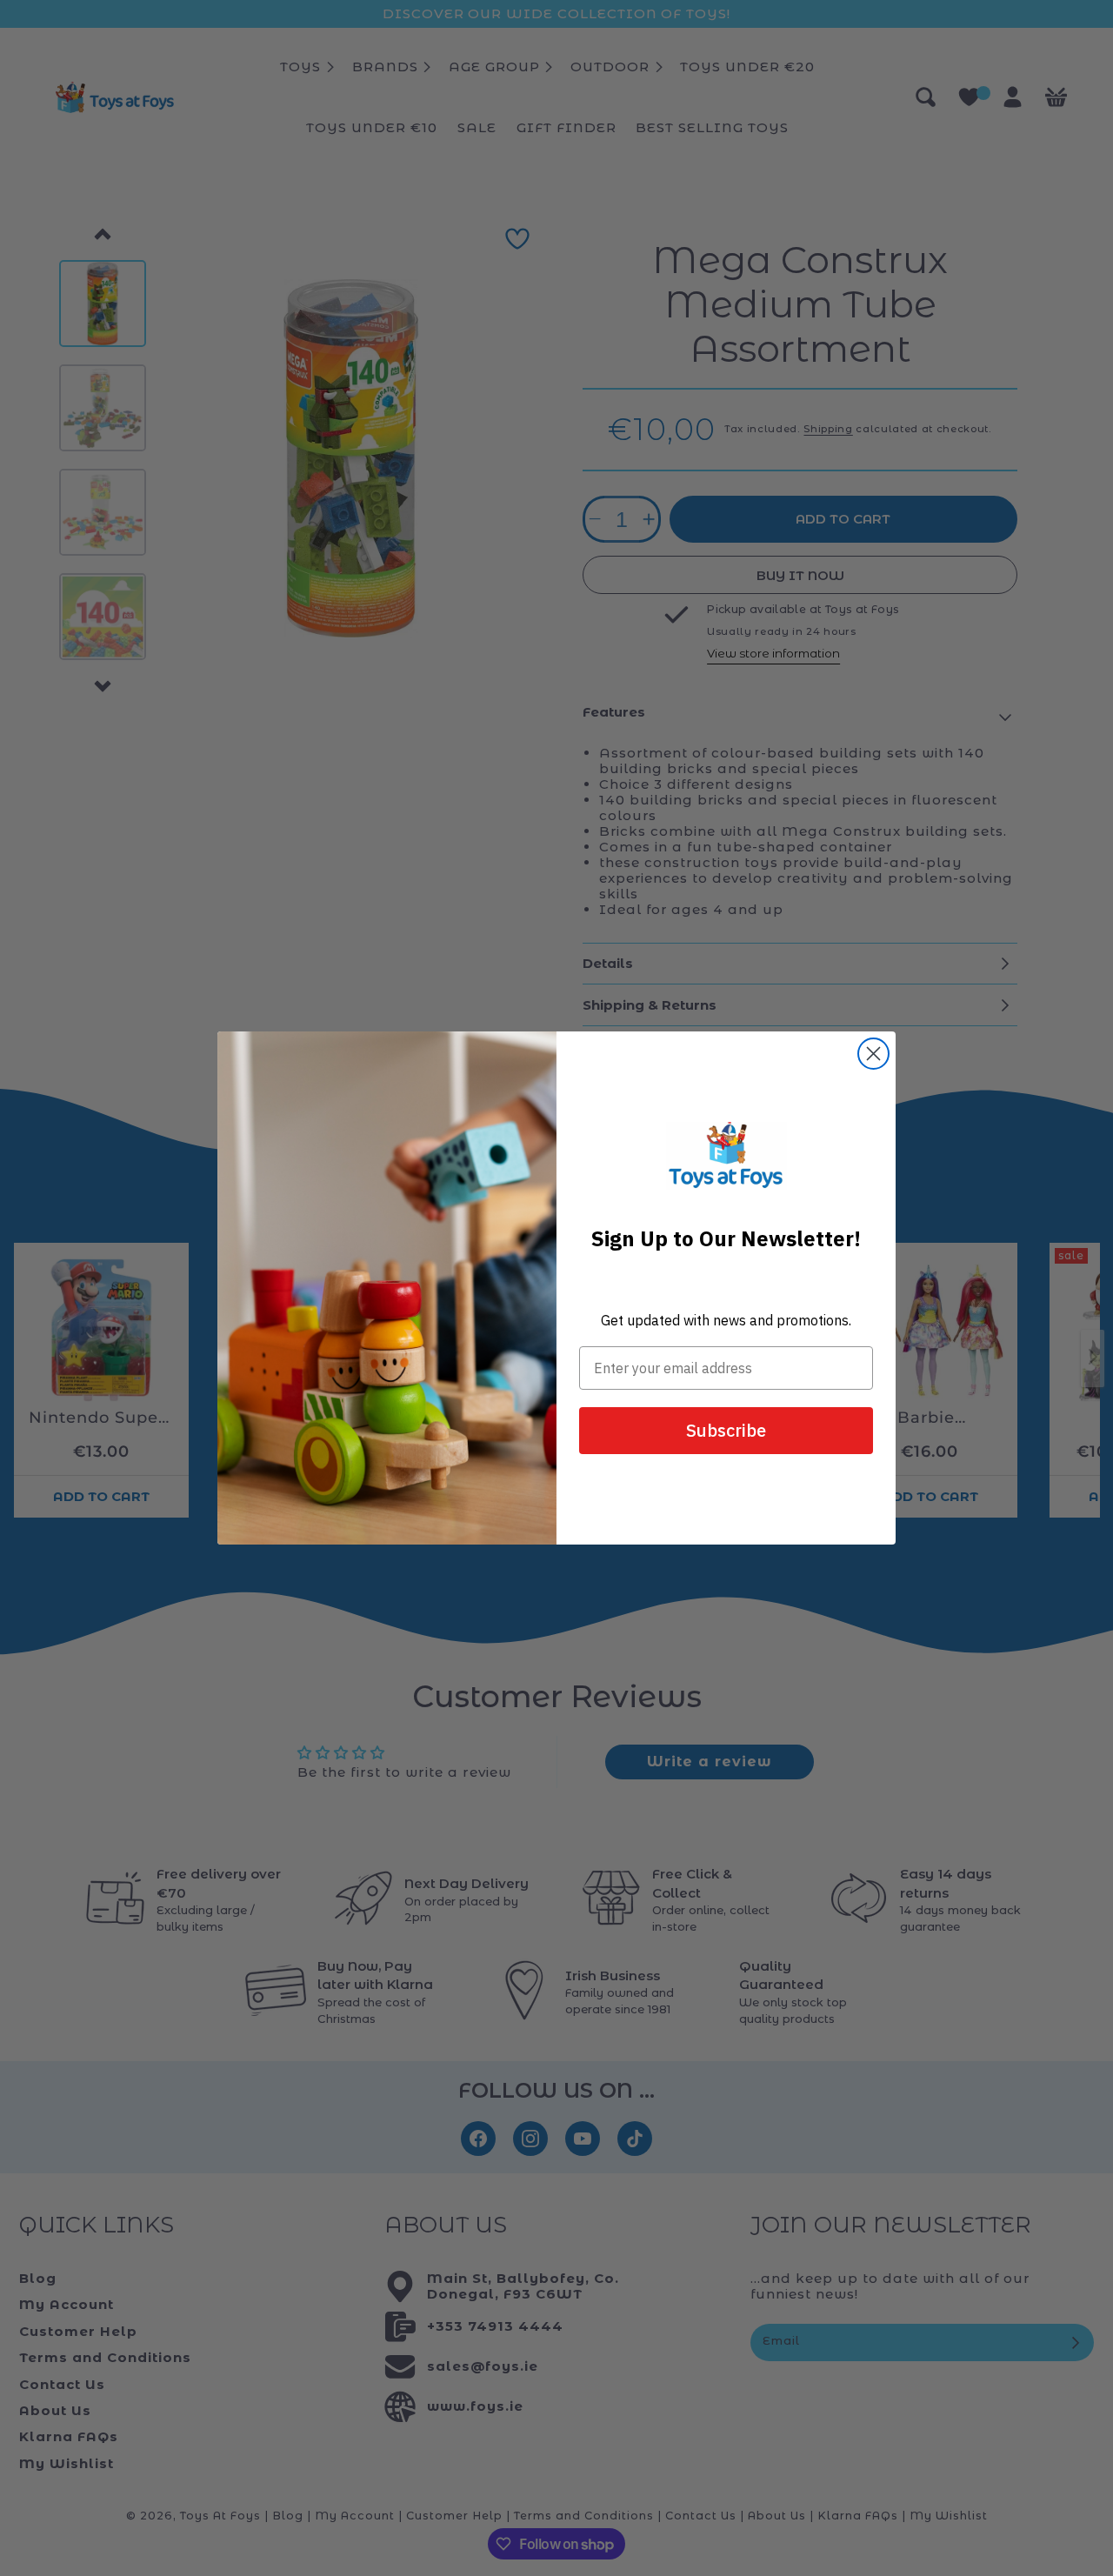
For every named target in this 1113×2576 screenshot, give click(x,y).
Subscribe (726, 1430)
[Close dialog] (873, 1054)
